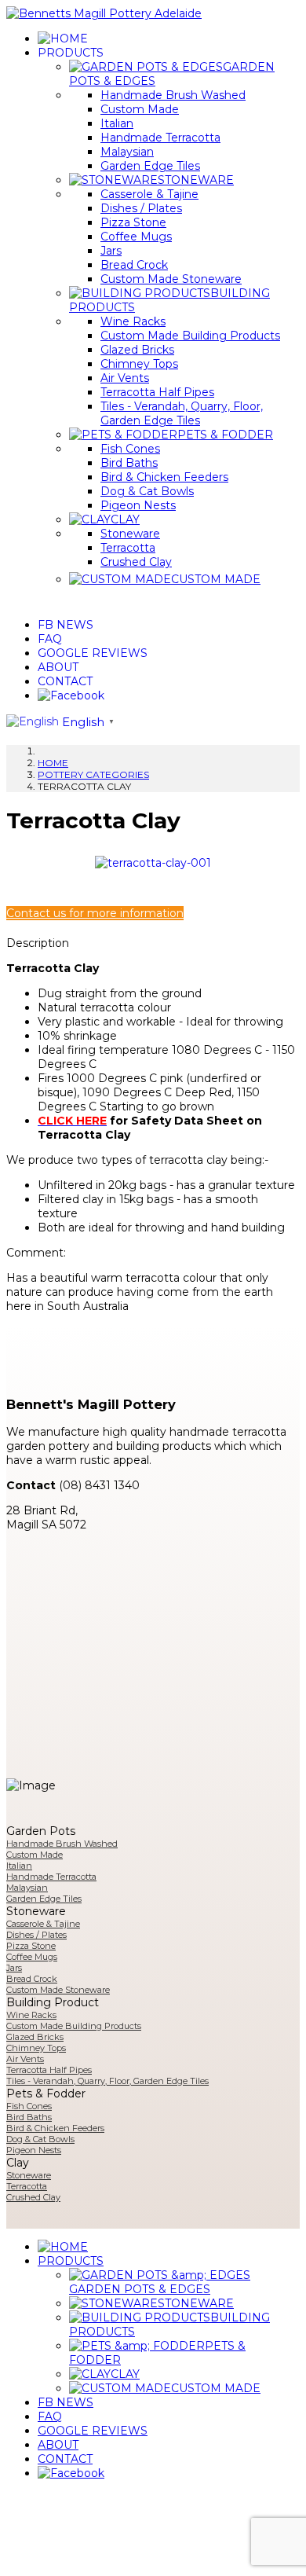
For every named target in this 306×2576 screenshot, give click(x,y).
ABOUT (58, 667)
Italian (117, 123)
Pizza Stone (133, 222)
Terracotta (128, 548)
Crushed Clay (136, 562)
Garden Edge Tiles (150, 166)
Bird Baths (129, 463)
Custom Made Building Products (190, 336)
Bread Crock (134, 265)
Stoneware (130, 534)
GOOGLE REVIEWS (93, 653)
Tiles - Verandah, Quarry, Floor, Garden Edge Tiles (182, 413)
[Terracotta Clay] (153, 862)
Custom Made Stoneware (171, 279)
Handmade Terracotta (160, 138)
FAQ (50, 639)
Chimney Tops (139, 364)
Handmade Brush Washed (173, 95)
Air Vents (125, 378)
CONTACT (65, 681)
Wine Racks (133, 321)
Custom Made (140, 109)
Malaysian (127, 152)
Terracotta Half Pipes (157, 392)
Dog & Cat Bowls (147, 491)
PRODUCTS (71, 53)
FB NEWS (66, 625)
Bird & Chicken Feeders (164, 477)
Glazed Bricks (137, 350)
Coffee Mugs (136, 237)
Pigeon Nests (138, 505)
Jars (111, 251)
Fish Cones (130, 449)
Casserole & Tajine (149, 194)
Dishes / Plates (141, 208)
